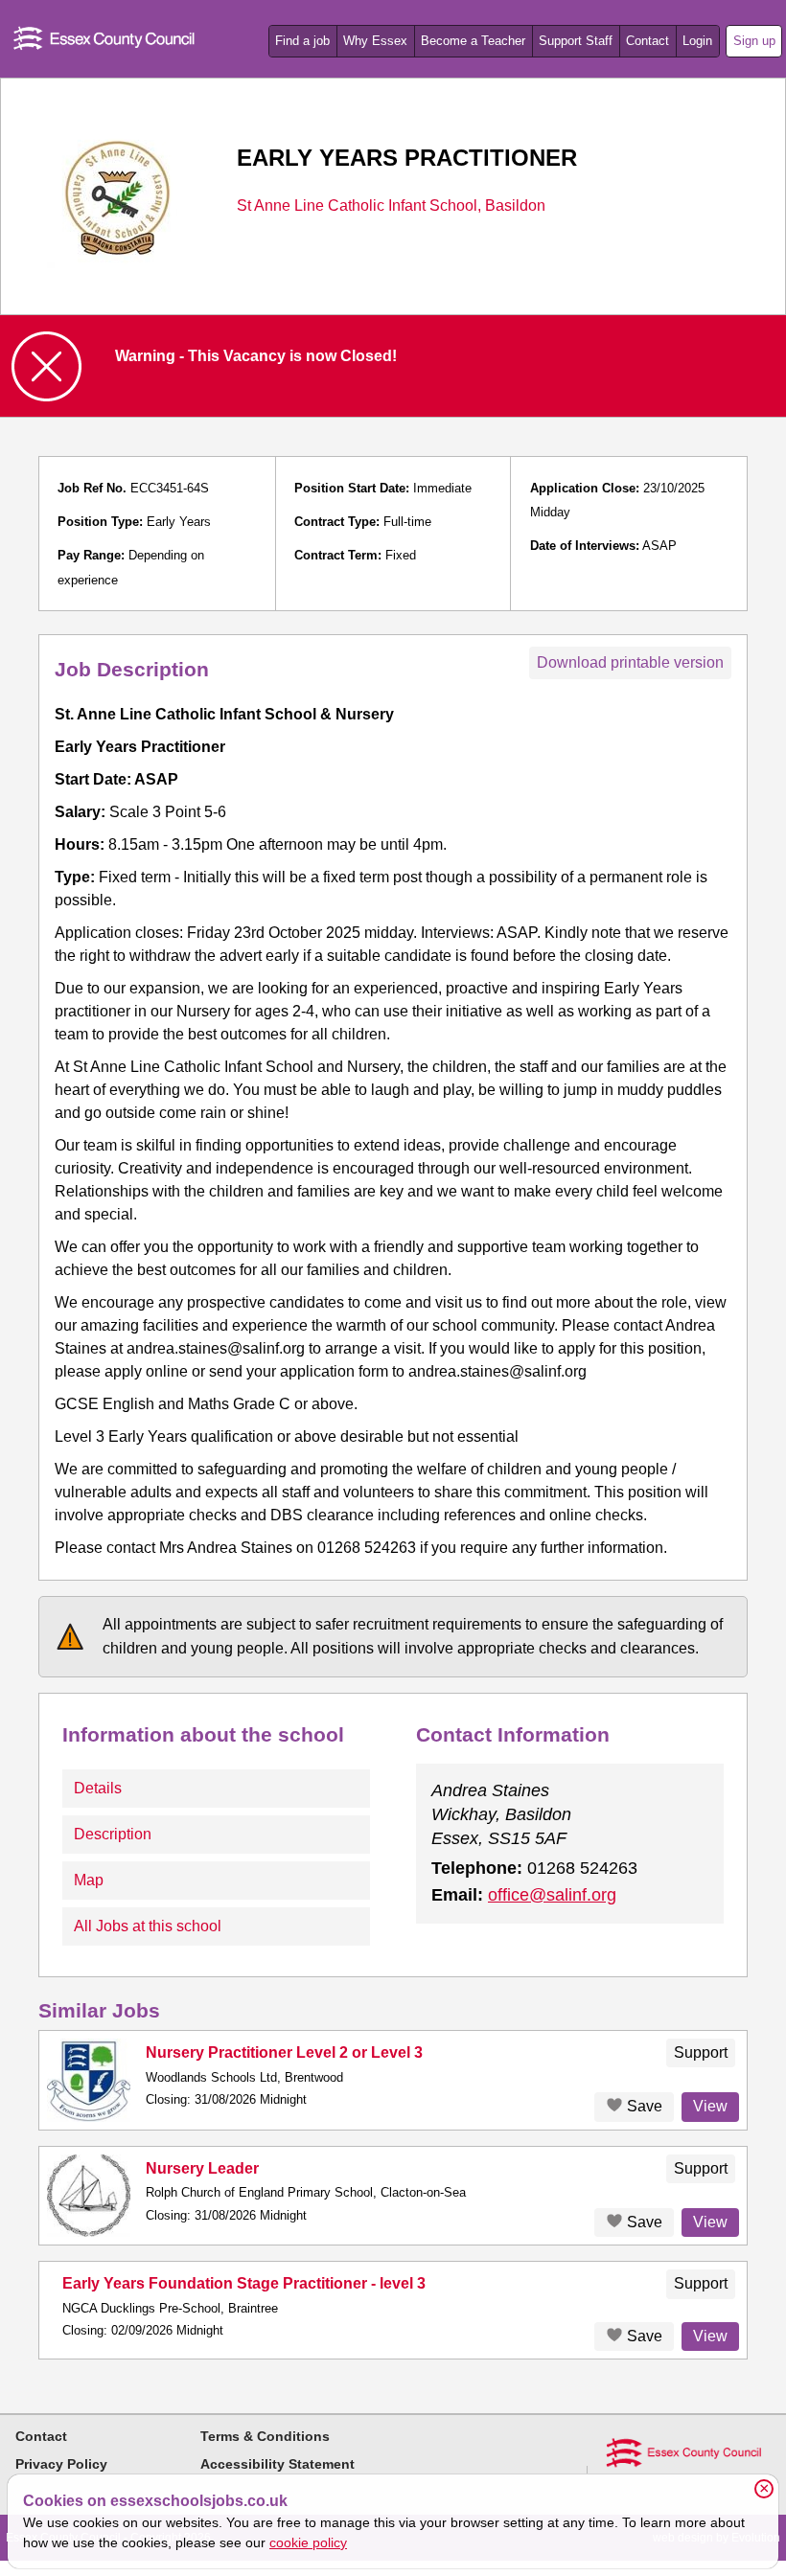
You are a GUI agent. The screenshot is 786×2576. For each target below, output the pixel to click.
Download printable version (630, 662)
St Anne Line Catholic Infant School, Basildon (391, 206)
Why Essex (375, 41)
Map (89, 1880)
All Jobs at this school (148, 1926)
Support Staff (576, 41)
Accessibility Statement (277, 2464)
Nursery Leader (202, 2168)
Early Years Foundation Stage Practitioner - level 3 (244, 2283)
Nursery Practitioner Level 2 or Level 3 (284, 2052)
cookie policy (308, 2542)
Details (98, 1788)
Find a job (302, 41)
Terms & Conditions (265, 2436)
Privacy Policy (61, 2464)
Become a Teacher (473, 41)
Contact (647, 41)
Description (113, 1834)
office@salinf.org (552, 1895)
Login (697, 41)
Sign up (754, 41)
